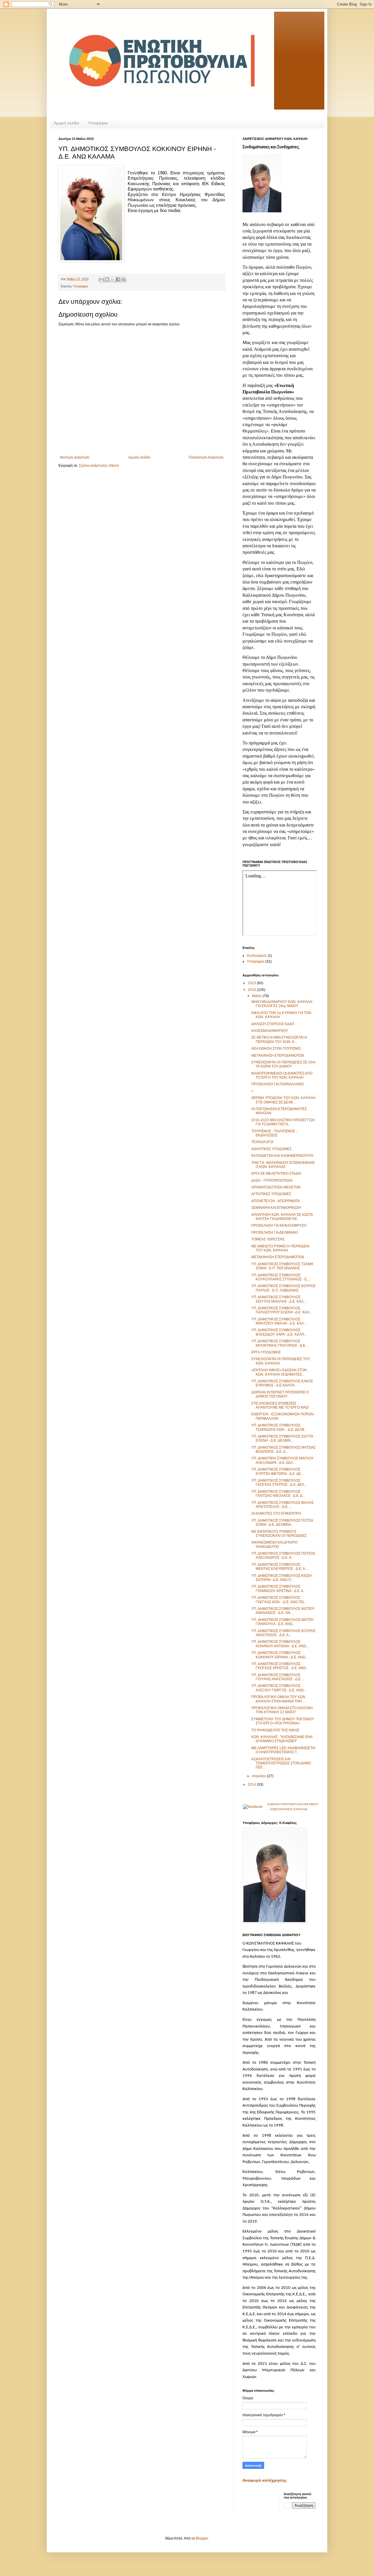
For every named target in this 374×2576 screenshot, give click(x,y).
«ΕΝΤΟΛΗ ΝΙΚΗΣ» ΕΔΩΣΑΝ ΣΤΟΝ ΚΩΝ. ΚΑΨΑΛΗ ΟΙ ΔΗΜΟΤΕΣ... (279, 1372)
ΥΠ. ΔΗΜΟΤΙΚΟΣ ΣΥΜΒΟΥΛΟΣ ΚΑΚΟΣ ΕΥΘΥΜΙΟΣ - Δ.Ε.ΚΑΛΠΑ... (282, 1383)
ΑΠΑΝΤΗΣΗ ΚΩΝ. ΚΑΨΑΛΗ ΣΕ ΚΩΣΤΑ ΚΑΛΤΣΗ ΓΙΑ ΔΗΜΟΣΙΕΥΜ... (282, 1217)
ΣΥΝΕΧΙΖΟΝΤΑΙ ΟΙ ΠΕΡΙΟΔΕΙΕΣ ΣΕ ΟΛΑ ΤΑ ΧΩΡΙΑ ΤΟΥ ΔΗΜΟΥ (283, 1064)
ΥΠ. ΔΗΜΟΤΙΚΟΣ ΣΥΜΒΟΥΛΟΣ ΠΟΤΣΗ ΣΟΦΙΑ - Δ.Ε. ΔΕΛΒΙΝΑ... (282, 1523)
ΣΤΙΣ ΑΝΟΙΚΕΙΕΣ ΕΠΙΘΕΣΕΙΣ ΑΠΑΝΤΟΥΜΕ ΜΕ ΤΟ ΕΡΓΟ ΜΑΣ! (280, 1405)
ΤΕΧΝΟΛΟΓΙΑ (262, 1142)
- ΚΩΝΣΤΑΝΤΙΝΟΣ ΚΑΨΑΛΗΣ (288, 1809)
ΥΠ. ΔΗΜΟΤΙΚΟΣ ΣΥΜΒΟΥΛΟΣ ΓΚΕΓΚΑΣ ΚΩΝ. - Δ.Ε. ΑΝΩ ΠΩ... (279, 1600)
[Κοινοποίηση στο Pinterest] (124, 280)
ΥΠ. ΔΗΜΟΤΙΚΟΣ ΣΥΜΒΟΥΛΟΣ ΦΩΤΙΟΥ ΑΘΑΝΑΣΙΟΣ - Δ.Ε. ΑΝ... (283, 1611)
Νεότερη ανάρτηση (75, 457)
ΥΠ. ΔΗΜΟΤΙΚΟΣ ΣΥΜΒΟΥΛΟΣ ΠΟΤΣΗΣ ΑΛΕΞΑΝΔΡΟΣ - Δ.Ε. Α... (283, 1556)
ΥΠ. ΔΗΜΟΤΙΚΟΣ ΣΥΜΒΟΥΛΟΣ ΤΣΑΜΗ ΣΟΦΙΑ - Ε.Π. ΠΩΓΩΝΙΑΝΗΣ (282, 1266)
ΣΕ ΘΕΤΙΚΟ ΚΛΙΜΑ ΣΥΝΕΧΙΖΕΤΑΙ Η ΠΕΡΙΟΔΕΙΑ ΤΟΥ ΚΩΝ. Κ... (279, 1039)
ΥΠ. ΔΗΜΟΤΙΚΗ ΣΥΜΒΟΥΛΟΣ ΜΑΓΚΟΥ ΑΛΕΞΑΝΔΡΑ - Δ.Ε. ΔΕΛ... (283, 1460)
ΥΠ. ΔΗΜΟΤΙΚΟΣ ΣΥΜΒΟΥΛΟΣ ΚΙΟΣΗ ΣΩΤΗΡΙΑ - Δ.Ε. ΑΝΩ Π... (282, 1578)
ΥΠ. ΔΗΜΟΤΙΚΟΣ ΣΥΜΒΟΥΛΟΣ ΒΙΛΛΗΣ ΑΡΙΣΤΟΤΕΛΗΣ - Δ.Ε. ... (283, 1505)
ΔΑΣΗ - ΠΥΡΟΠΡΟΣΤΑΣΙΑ (272, 1181)
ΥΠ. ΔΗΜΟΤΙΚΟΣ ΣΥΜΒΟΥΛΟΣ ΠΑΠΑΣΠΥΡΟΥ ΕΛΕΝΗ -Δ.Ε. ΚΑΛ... (282, 1310)
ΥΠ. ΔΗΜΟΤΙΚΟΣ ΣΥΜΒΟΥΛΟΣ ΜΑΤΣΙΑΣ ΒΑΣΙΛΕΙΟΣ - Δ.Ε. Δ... (283, 1450)
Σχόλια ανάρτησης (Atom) (99, 466)
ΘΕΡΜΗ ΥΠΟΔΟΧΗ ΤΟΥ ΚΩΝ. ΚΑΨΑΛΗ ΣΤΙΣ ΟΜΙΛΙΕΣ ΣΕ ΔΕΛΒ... (283, 1100)
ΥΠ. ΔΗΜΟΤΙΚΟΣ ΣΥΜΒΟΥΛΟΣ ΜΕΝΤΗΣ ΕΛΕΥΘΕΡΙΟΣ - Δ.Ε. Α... (279, 1567)
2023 (252, 983)
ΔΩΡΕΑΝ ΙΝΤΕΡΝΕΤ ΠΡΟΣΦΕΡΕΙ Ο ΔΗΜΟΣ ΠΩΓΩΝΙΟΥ (280, 1394)
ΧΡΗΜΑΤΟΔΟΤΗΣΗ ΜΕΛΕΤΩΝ (276, 1187)
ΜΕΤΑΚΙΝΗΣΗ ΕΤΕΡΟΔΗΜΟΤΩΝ (278, 1056)
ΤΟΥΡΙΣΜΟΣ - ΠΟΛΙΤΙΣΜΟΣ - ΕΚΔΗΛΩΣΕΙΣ (274, 1133)
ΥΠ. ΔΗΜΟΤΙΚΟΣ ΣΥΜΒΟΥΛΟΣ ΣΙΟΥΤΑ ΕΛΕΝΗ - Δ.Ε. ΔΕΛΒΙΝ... (282, 1438)
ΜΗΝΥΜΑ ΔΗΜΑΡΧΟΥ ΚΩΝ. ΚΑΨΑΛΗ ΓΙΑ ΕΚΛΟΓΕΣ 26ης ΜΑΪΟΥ (282, 1004)
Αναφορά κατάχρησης (265, 2480)
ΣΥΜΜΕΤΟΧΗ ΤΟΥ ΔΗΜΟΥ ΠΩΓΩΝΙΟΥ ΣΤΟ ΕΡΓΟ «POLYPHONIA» (283, 1721)
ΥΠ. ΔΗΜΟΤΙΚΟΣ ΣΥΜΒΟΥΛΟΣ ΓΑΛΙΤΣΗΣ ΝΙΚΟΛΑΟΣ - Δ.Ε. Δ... (278, 1494)
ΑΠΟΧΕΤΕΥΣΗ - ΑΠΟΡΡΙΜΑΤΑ (276, 1201)
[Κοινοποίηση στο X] (112, 280)
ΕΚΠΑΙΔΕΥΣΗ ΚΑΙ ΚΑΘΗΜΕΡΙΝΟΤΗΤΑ (282, 1156)
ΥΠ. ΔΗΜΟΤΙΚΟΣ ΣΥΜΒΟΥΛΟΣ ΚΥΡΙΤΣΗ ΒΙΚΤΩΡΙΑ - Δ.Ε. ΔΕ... (277, 1471)
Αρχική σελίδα (66, 123)
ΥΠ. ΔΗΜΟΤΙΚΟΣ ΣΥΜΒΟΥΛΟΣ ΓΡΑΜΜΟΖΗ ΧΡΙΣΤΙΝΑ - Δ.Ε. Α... (279, 1589)
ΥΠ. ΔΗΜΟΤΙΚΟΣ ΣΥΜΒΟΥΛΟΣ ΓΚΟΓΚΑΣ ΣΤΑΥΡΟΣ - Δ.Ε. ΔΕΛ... (279, 1483)
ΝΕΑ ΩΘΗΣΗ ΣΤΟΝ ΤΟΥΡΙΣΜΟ (276, 1049)
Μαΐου (257, 996)
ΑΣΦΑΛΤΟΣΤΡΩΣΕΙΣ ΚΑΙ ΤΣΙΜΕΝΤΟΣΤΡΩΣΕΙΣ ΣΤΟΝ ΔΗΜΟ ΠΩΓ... (281, 1763)
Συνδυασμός (257, 956)
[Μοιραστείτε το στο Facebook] (118, 280)
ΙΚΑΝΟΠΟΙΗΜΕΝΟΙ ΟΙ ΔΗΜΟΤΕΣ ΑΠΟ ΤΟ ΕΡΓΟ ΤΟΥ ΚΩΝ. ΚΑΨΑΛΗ (282, 1075)
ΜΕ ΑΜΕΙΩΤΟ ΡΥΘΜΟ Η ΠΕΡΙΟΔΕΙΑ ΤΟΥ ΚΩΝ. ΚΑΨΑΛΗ (280, 1248)
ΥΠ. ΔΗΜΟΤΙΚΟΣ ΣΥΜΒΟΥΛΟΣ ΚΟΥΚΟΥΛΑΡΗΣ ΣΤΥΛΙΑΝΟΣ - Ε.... (281, 1277)
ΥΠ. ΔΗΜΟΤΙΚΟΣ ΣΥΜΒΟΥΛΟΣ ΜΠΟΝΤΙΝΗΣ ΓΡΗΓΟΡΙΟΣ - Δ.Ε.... (280, 1343)
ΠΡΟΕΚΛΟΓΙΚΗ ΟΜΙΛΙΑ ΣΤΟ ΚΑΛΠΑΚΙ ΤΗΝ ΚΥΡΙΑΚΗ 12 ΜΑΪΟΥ (282, 1710)
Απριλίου (259, 1776)
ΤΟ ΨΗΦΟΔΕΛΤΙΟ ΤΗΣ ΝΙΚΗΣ (275, 1730)
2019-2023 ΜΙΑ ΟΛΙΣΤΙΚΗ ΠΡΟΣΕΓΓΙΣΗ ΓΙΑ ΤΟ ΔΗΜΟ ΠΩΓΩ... (283, 1122)
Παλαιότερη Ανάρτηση (206, 457)
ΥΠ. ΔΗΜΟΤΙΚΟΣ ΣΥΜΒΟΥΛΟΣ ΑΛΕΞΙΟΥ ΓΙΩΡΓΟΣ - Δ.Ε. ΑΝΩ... (279, 1688)
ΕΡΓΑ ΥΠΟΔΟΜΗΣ (266, 1352)
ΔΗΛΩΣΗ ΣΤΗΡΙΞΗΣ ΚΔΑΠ (273, 1024)
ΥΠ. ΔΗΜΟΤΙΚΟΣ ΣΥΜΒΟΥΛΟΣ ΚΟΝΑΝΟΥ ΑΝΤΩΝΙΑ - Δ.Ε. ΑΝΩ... (280, 1644)
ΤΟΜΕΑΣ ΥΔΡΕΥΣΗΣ (268, 1239)
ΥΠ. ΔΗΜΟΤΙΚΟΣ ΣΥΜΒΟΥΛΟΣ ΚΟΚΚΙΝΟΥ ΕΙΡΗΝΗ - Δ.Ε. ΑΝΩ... (280, 1655)
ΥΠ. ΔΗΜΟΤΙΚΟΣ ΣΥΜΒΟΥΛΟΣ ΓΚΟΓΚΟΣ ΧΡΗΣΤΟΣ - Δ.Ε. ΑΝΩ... (280, 1666)
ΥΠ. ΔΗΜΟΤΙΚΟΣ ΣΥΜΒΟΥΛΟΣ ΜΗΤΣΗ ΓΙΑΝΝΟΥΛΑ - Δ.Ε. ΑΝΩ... (282, 1622)
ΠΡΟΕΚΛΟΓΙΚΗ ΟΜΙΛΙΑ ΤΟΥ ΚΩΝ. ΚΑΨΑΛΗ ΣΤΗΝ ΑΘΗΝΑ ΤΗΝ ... (279, 1699)
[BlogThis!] (107, 280)
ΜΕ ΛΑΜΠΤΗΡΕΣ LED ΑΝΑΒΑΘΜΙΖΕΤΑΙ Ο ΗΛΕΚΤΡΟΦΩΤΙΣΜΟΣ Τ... (283, 1750)
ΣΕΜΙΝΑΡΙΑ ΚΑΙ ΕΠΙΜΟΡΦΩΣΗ (276, 1208)
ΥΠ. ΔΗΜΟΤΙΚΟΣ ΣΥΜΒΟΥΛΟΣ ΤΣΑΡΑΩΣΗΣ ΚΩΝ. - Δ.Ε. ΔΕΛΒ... (279, 1427)
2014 (252, 1785)
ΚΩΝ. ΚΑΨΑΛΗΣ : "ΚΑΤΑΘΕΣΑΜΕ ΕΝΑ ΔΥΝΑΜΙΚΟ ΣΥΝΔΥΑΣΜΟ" (282, 1739)
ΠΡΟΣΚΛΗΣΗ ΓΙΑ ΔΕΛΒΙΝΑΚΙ (275, 1233)
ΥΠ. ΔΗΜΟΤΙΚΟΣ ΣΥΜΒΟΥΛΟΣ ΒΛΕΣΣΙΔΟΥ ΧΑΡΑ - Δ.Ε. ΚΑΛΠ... (279, 1332)
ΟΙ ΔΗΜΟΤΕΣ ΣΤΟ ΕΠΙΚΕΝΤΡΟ (276, 1513)
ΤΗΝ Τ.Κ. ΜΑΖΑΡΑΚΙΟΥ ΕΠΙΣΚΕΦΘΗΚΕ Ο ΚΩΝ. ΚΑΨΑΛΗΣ (283, 1165)
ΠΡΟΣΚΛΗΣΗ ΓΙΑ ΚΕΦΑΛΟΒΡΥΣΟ (279, 1225)
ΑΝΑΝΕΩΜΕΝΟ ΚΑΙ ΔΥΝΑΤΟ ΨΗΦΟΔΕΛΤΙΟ (274, 1544)
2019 (252, 990)
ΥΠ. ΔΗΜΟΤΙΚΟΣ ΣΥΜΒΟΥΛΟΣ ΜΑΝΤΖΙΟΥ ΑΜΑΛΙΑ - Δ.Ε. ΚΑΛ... (279, 1321)
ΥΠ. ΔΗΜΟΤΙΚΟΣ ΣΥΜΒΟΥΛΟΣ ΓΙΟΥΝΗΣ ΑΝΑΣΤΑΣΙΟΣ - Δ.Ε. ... (278, 1677)
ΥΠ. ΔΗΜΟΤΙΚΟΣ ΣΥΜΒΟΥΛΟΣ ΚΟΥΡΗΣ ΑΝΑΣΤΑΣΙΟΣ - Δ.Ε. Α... (283, 1633)
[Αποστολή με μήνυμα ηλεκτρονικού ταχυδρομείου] (101, 280)
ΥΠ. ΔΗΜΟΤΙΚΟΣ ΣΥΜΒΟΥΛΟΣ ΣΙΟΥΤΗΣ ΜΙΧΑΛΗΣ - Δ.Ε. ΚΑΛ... (279, 1299)
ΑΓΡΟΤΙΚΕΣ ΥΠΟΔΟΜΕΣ (271, 1194)
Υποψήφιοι (98, 123)
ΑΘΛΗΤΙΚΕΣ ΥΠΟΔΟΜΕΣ (271, 1149)
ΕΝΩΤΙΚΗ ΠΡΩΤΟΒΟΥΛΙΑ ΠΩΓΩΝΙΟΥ (293, 1804)
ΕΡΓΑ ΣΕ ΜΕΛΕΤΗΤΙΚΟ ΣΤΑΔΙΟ (276, 1174)
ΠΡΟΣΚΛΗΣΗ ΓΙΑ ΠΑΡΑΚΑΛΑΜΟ (278, 1084)
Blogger (202, 2538)
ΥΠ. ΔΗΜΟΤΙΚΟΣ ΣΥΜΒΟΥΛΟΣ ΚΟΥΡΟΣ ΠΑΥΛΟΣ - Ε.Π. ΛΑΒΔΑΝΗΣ (283, 1288)
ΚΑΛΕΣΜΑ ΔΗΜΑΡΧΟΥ (270, 1031)
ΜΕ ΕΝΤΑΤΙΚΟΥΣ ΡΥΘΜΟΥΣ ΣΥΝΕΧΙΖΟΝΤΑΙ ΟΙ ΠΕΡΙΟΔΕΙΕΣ (279, 1534)
